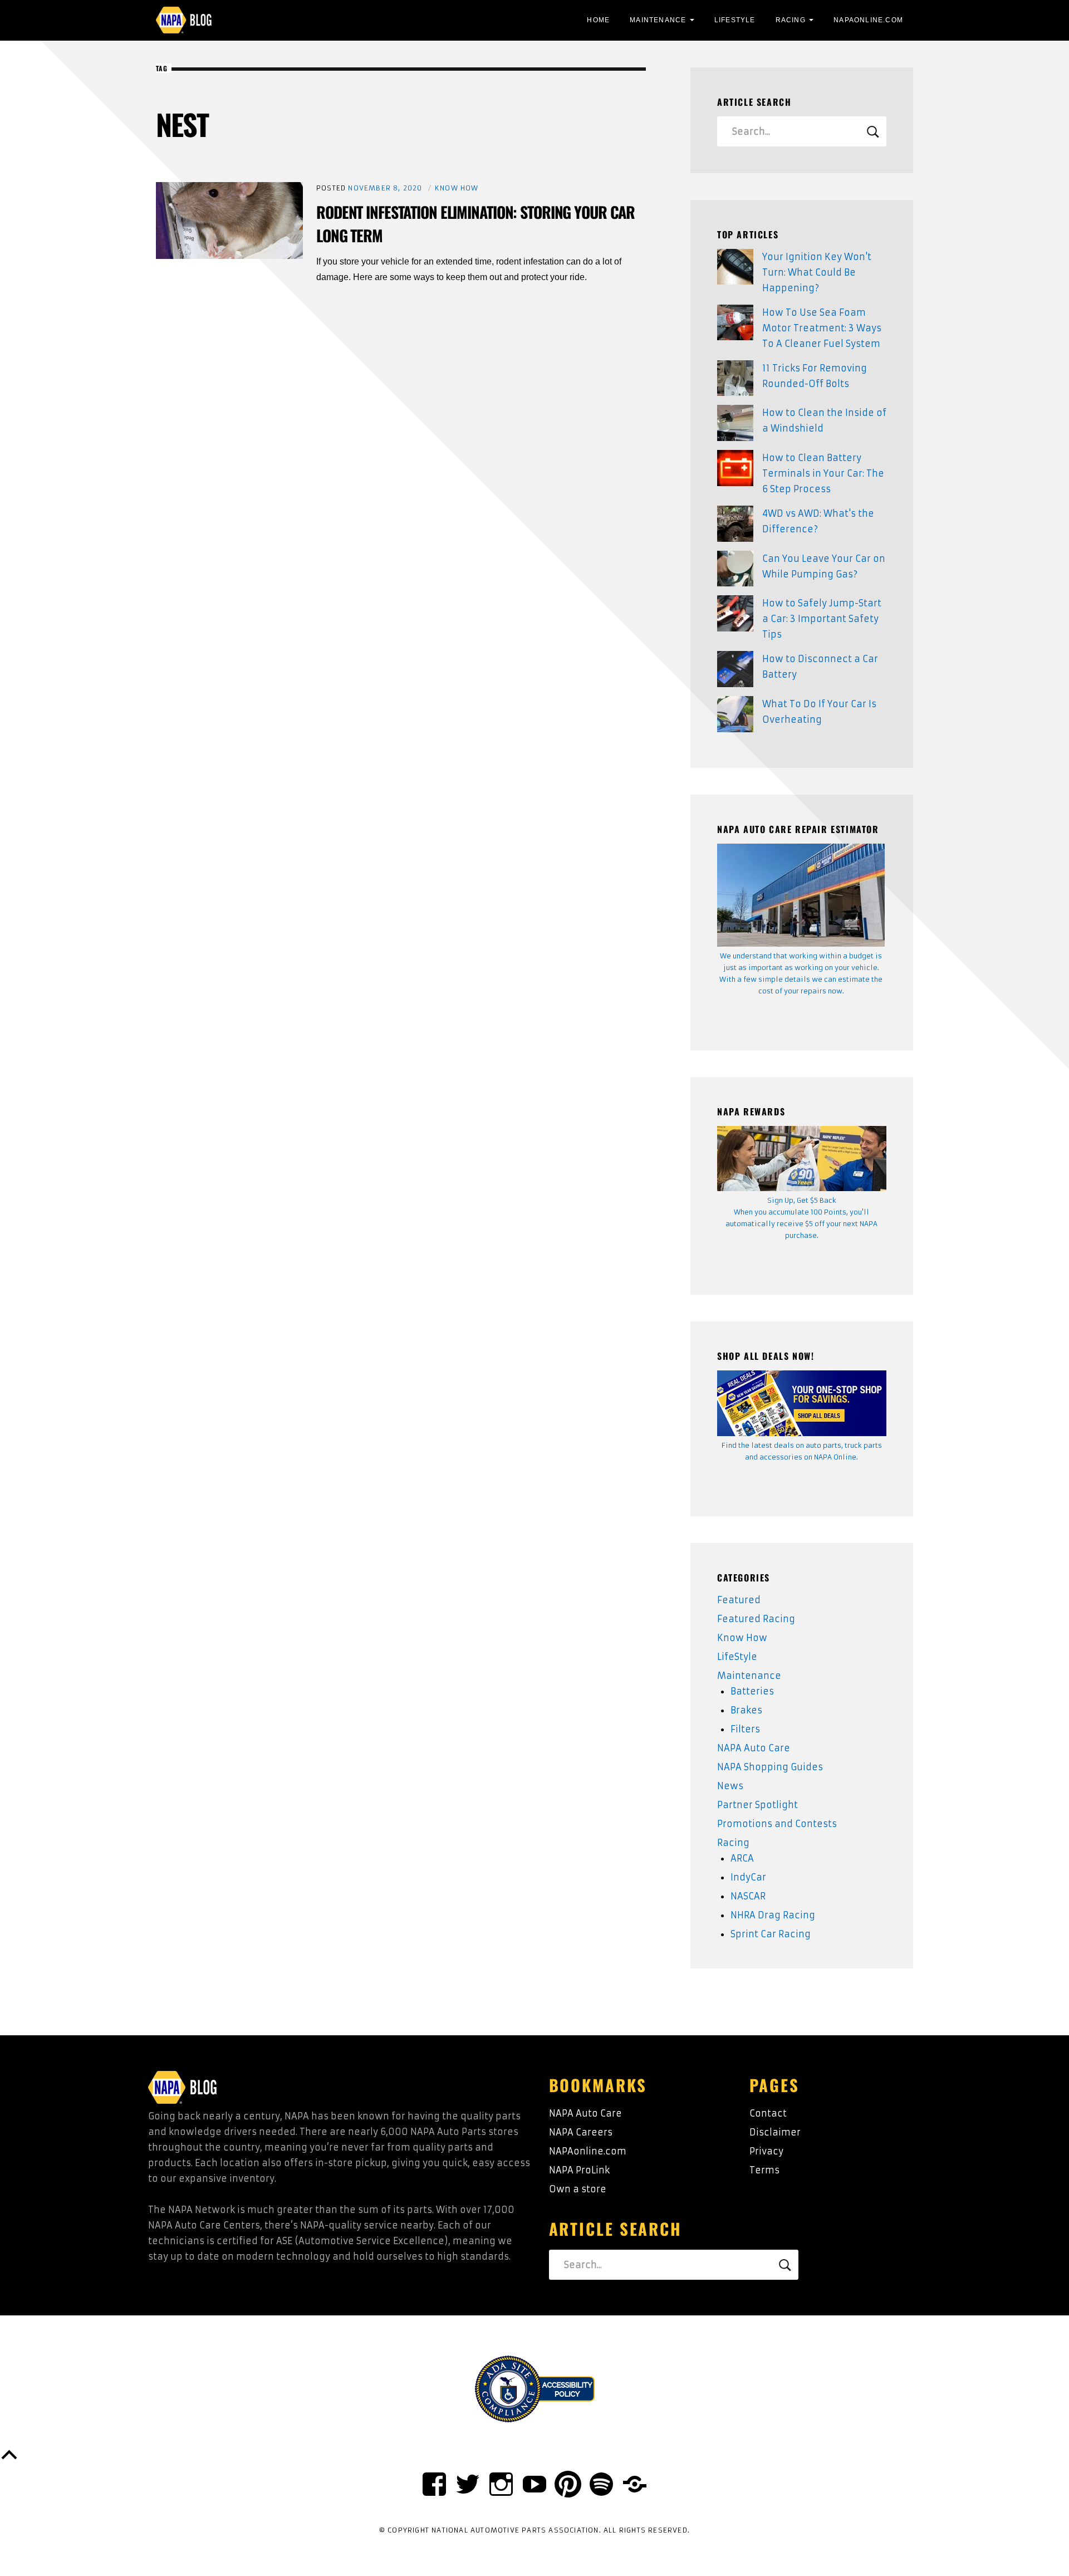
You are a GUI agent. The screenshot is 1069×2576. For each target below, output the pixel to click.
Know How (457, 188)
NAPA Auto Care (754, 1748)
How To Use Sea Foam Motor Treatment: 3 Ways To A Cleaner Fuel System (822, 328)
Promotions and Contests (777, 1824)
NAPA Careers (581, 2132)
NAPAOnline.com (868, 20)
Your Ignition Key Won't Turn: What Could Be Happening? (817, 272)
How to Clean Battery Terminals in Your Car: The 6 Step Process (823, 473)
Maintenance (658, 20)
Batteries (752, 1691)
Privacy (766, 2151)
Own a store (578, 2189)
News (730, 1786)
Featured (739, 1600)
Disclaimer (775, 2132)
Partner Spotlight (757, 1805)
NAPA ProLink (579, 2170)
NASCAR (748, 1896)
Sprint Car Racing (771, 1934)
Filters (745, 1729)
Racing (791, 20)
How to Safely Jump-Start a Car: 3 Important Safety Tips (822, 619)
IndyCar (748, 1877)
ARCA (742, 1858)
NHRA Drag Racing (773, 1915)
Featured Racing (756, 1619)
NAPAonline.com (588, 2151)
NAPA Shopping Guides (770, 1767)
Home (598, 20)
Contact (768, 2113)
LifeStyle (735, 20)
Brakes (746, 1710)
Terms (764, 2170)
